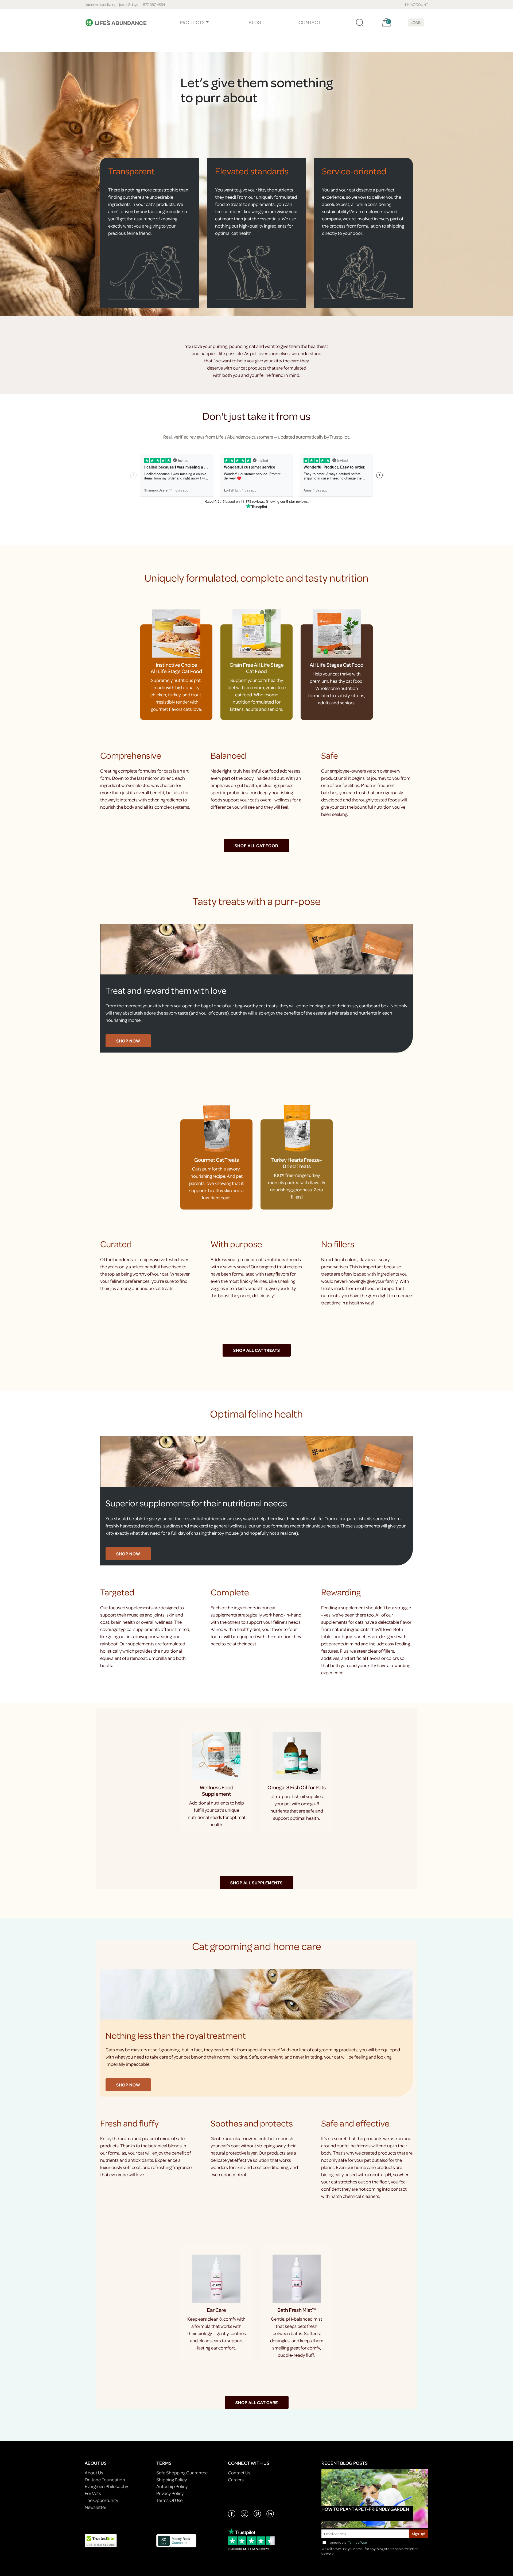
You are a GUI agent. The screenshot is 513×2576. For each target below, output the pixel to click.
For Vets (93, 2493)
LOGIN (416, 22)
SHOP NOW (128, 1041)
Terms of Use (357, 2542)
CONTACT (310, 22)
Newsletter (96, 2507)
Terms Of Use (169, 2500)
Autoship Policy (172, 2486)
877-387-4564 (154, 4)
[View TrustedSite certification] (101, 2540)
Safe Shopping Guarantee (182, 2473)
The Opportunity (101, 2500)
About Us (94, 2473)
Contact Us (239, 2473)
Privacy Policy (170, 2493)
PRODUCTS (193, 22)
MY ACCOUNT (417, 4)
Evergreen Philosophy (106, 2486)
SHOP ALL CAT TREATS (257, 1350)
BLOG (255, 22)
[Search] (360, 22)
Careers (236, 2480)
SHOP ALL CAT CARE (257, 2402)
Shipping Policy (172, 2480)
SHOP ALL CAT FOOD (256, 846)
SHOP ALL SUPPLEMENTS (256, 1883)
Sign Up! (419, 2534)
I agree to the (348, 2542)
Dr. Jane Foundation (105, 2480)
